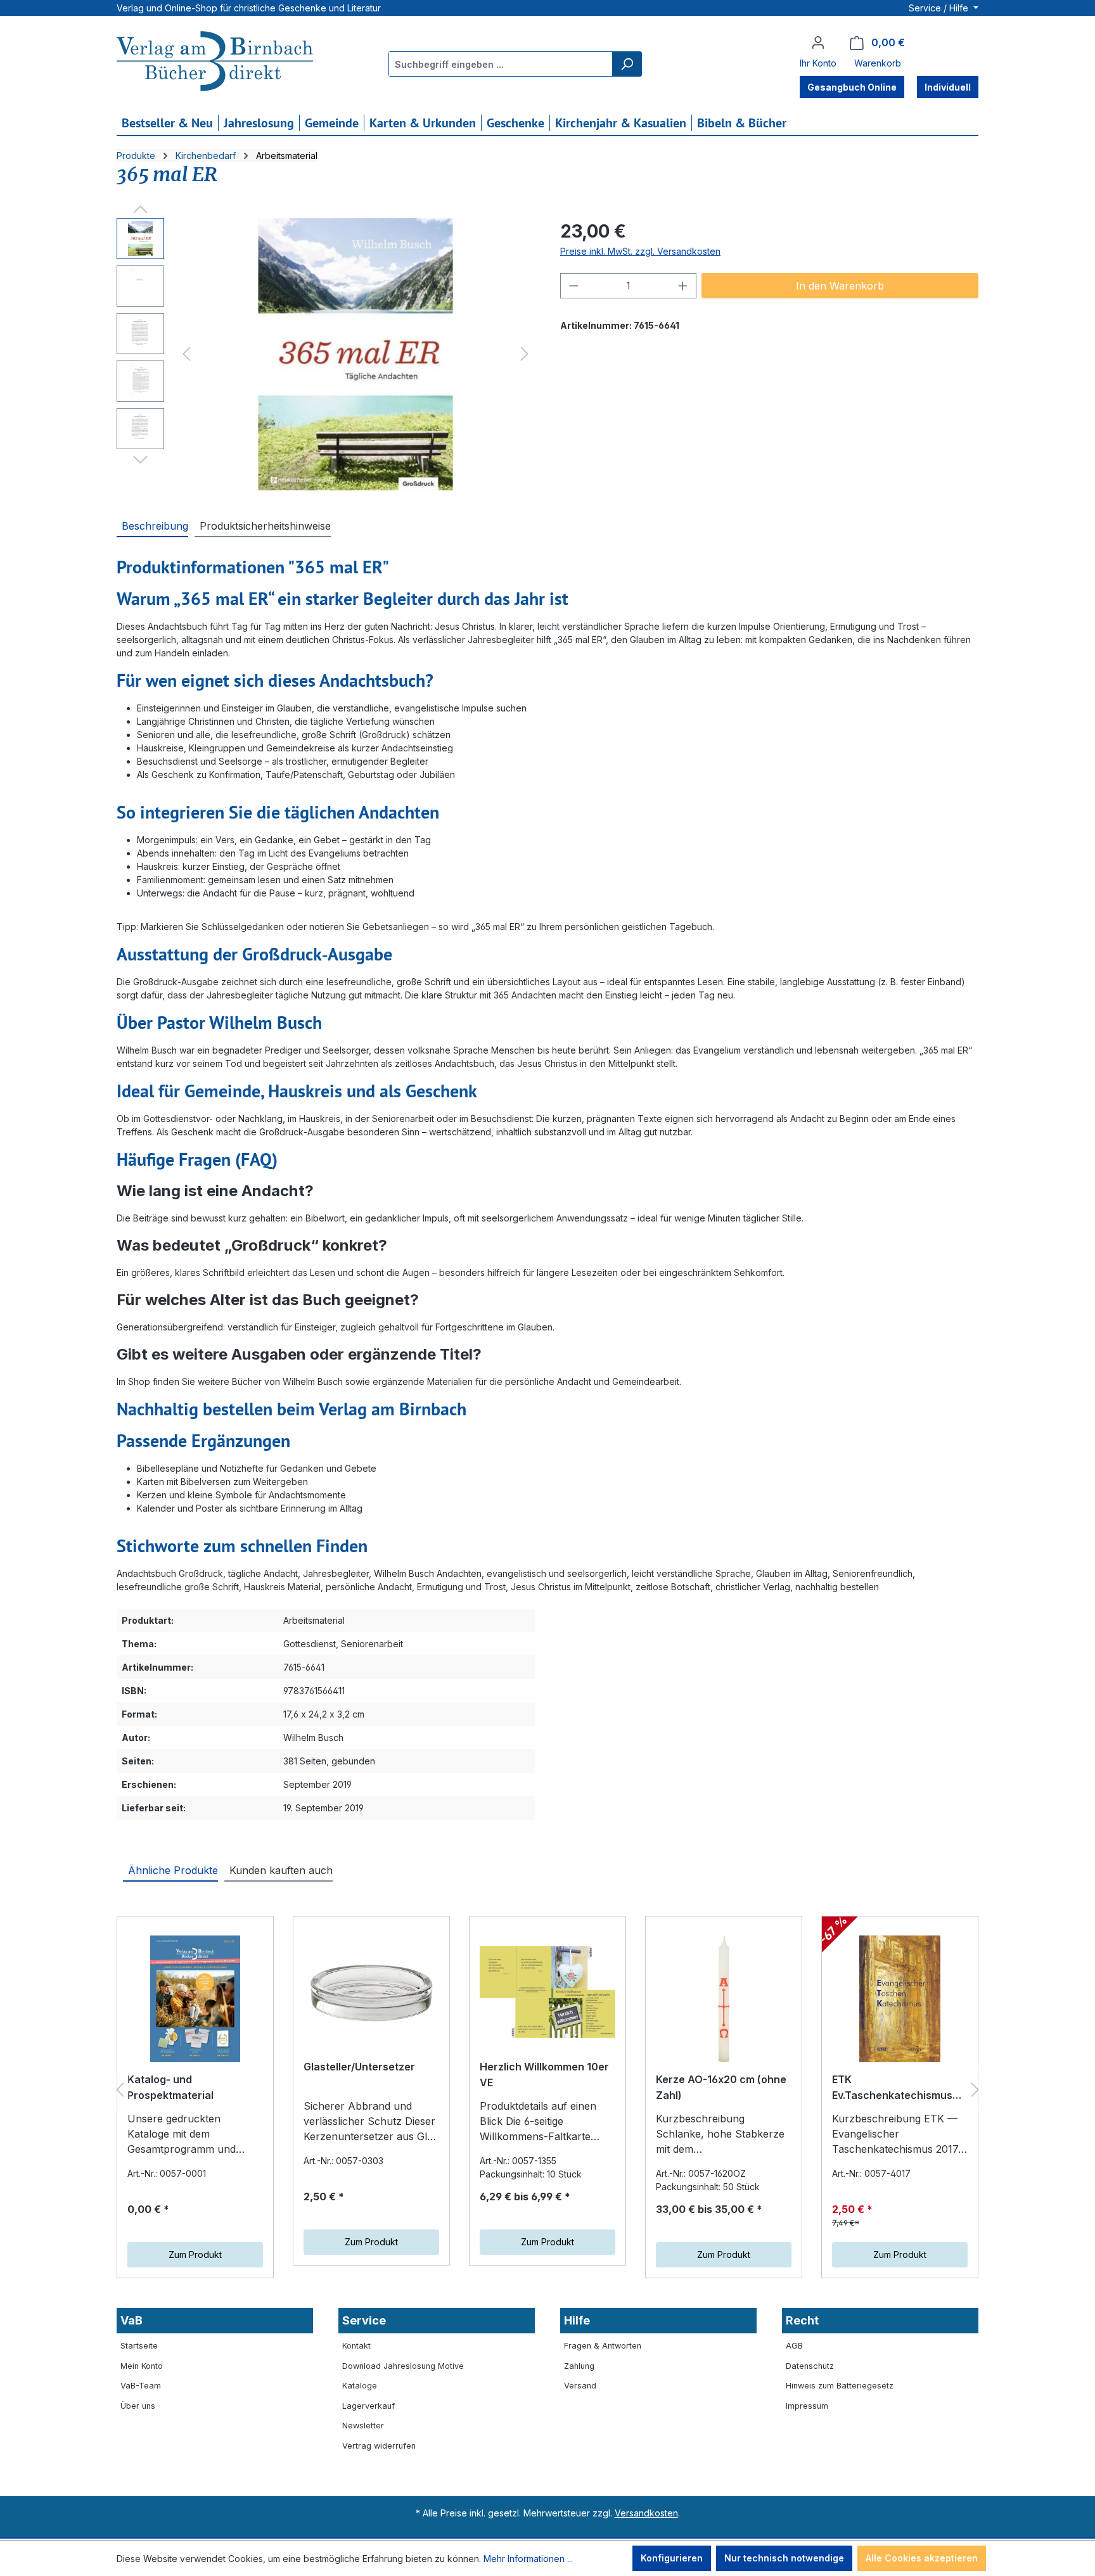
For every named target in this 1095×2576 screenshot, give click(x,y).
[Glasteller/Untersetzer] (371, 1993)
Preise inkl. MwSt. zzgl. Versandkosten (640, 251)
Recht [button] (802, 2320)
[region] (326, 354)
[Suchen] (627, 64)
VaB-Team (141, 2386)
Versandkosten (646, 2513)
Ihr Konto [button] (818, 63)
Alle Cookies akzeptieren (922, 2558)
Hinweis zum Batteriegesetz (840, 2386)
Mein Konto (142, 2366)
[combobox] (501, 64)
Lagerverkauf (368, 2406)
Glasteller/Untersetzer (359, 2067)
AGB (794, 2346)
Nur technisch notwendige (784, 2558)
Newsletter (363, 2426)
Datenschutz (810, 2366)
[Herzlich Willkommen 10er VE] (547, 1993)
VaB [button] (131, 2320)
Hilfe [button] (577, 2320)
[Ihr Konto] (818, 42)
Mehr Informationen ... (528, 2559)
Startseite (139, 2346)
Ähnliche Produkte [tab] (173, 1870)
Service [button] (364, 2320)
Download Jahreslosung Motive (403, 2366)
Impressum (807, 2406)
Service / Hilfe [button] (940, 8)
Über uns (138, 2406)
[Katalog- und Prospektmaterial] (195, 1999)
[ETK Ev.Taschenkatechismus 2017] (900, 1999)
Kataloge (360, 2386)
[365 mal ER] (355, 354)
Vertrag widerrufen (379, 2446)
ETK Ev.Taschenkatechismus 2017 (892, 2089)
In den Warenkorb (840, 286)
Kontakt (356, 2346)
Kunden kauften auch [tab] (281, 1870)
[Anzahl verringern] (573, 286)
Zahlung (579, 2366)
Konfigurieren (672, 2558)
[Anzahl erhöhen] (683, 286)
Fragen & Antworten (603, 2346)
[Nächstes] (525, 354)
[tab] (152, 525)
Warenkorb (878, 63)
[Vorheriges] (186, 354)
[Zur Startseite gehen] (215, 63)
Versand (580, 2386)
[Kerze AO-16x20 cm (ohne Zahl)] (724, 1999)
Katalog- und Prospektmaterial (170, 2088)
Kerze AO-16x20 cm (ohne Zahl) (721, 2088)
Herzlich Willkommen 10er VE (544, 2075)
